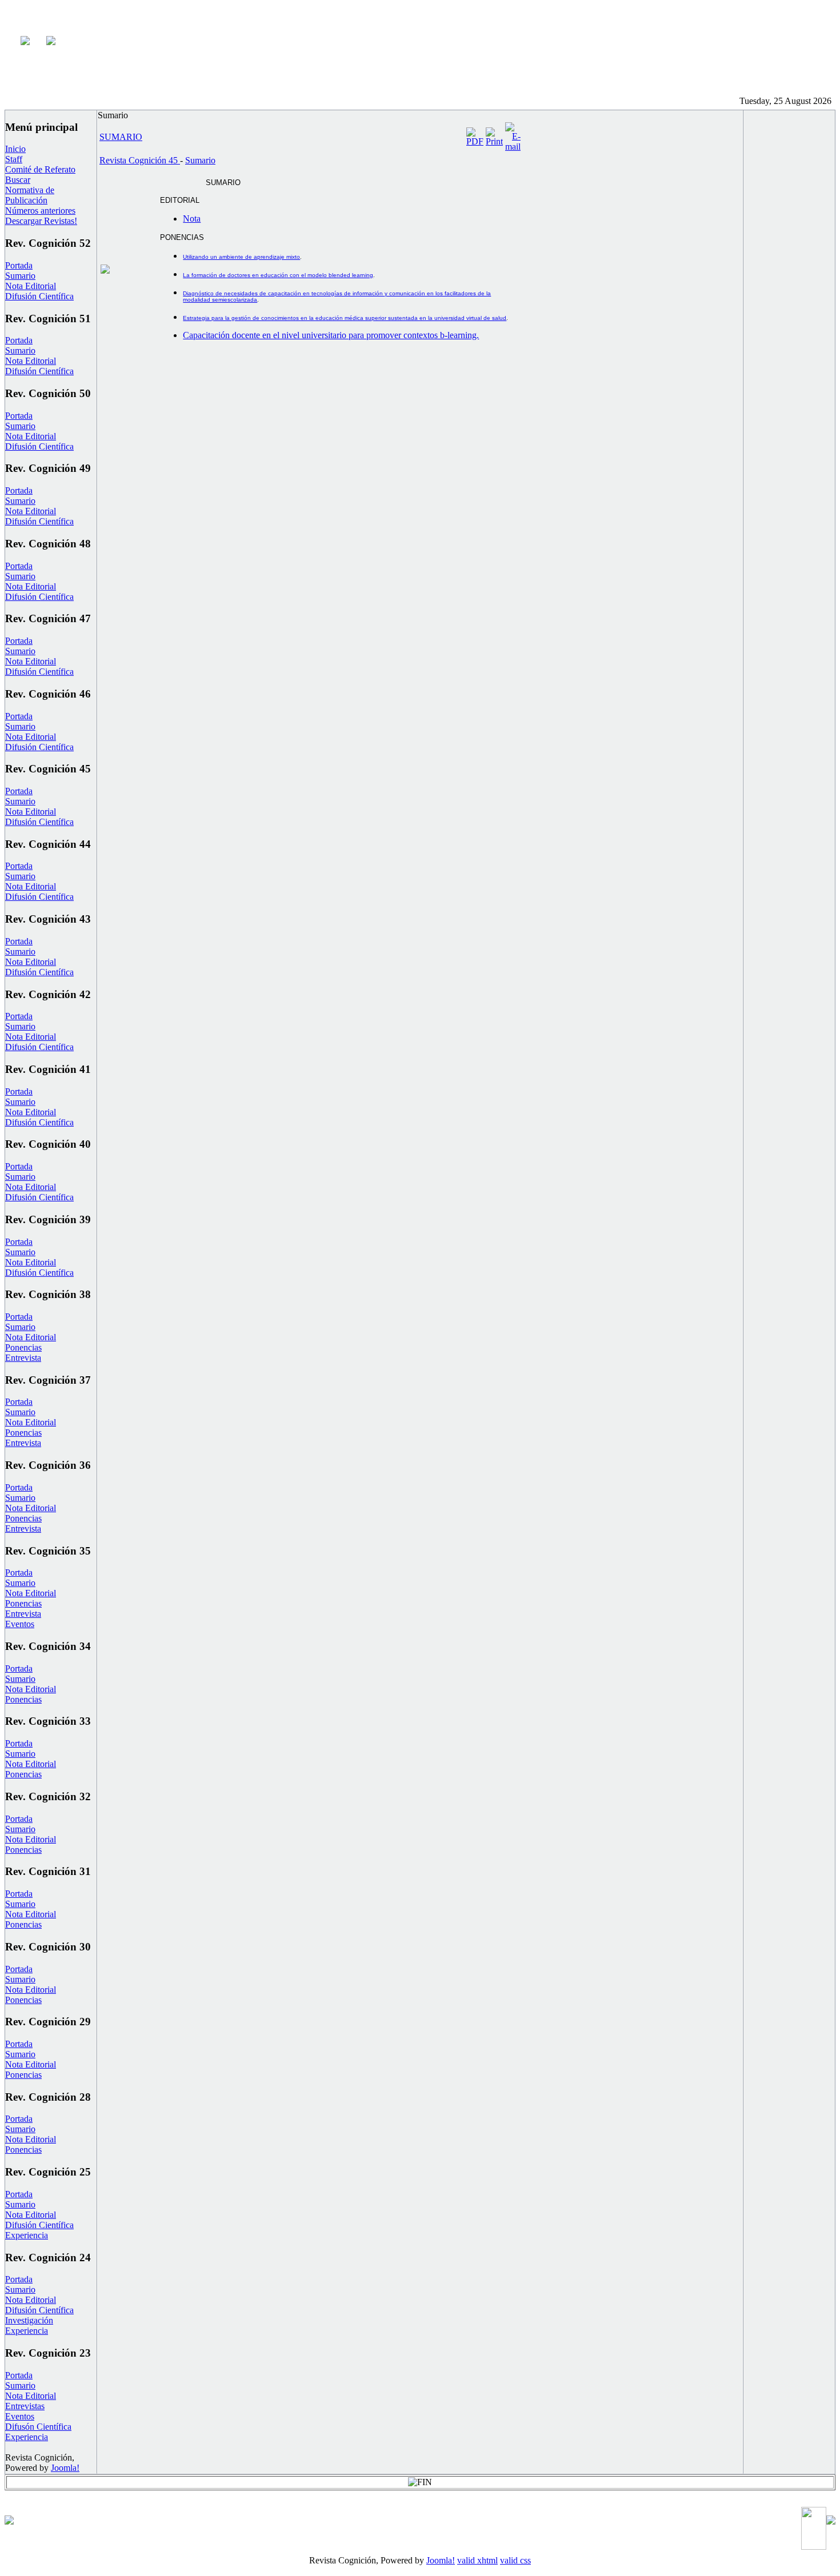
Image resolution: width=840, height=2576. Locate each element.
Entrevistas (25, 2406)
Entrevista (23, 1358)
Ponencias (23, 1347)
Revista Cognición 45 (140, 160)
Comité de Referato (40, 169)
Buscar (18, 180)
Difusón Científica (38, 2427)
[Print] (494, 141)
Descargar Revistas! (41, 221)
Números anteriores (40, 211)
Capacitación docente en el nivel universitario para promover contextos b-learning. (331, 335)
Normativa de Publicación (30, 195)
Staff (14, 159)
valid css (515, 2560)
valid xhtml (477, 2560)
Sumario (20, 276)
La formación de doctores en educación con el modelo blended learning (278, 275)
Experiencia (27, 2235)
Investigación (29, 2320)
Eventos (20, 1624)
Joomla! (65, 2468)
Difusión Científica (39, 296)
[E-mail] (513, 147)
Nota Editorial (31, 286)
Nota (192, 219)
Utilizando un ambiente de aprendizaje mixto (241, 257)
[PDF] (475, 141)
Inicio (15, 149)
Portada (19, 265)
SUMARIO (121, 137)
